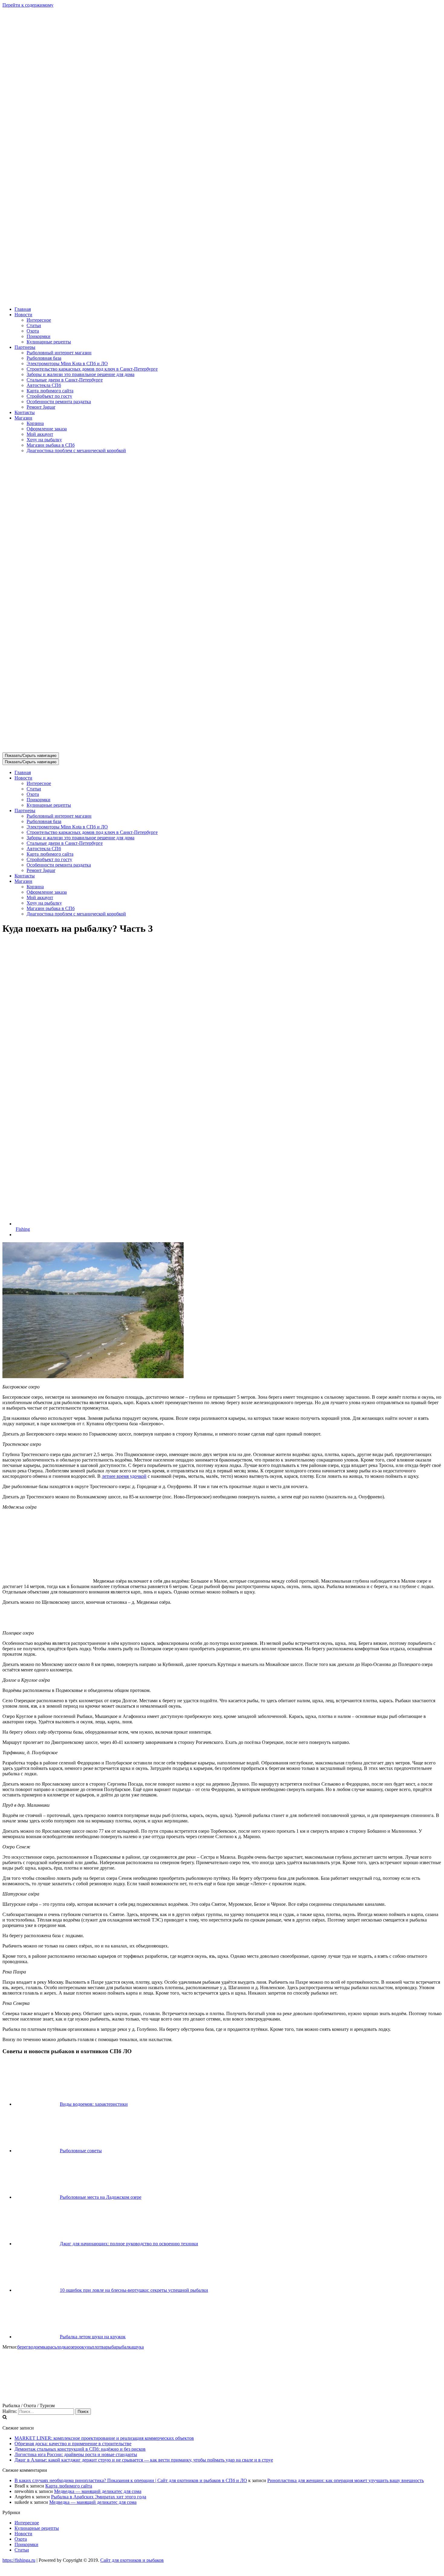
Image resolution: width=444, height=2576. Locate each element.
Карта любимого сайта (50, 391)
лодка (62, 2347)
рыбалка (125, 2347)
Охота (33, 331)
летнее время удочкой (124, 1476)
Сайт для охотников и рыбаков (132, 2560)
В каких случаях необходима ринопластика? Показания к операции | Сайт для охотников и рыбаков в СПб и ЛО (131, 2480)
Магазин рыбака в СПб (51, 445)
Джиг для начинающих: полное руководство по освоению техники (129, 2244)
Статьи (34, 325)
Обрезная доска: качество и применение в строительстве (73, 2444)
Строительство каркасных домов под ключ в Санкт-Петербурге (92, 369)
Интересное (39, 320)
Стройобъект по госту (49, 396)
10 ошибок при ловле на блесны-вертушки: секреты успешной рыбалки (134, 2290)
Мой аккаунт (40, 434)
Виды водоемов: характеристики (94, 2104)
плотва (99, 2347)
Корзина (35, 423)
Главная (23, 309)
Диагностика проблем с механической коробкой (76, 450)
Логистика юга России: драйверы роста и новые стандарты (76, 2454)
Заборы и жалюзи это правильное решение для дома (80, 374)
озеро (74, 2347)
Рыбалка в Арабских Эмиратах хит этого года (99, 2497)
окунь (85, 2347)
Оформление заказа (47, 429)
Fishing (23, 1229)
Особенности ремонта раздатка (59, 402)
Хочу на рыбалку (44, 440)
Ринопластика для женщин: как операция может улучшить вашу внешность (346, 2480)
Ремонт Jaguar (41, 407)
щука (138, 2347)
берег (23, 2347)
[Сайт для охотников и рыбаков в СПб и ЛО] (222, 299)
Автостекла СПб (44, 385)
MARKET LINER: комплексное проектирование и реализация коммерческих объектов (104, 2438)
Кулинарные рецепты (49, 342)
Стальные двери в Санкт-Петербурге (65, 380)
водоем (36, 2347)
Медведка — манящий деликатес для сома (98, 2491)
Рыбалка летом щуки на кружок (93, 2337)
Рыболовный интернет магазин (59, 353)
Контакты (25, 412)
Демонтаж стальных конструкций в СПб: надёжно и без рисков (80, 2449)
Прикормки (39, 336)
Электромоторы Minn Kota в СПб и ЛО (67, 363)
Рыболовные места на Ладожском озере (101, 2197)
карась (50, 2347)
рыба (111, 2347)
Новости (23, 2534)
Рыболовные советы (81, 2151)
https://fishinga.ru (19, 2560)
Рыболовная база (44, 358)
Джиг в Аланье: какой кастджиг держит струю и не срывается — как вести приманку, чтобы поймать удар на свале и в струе (144, 2460)
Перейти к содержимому (28, 5)
